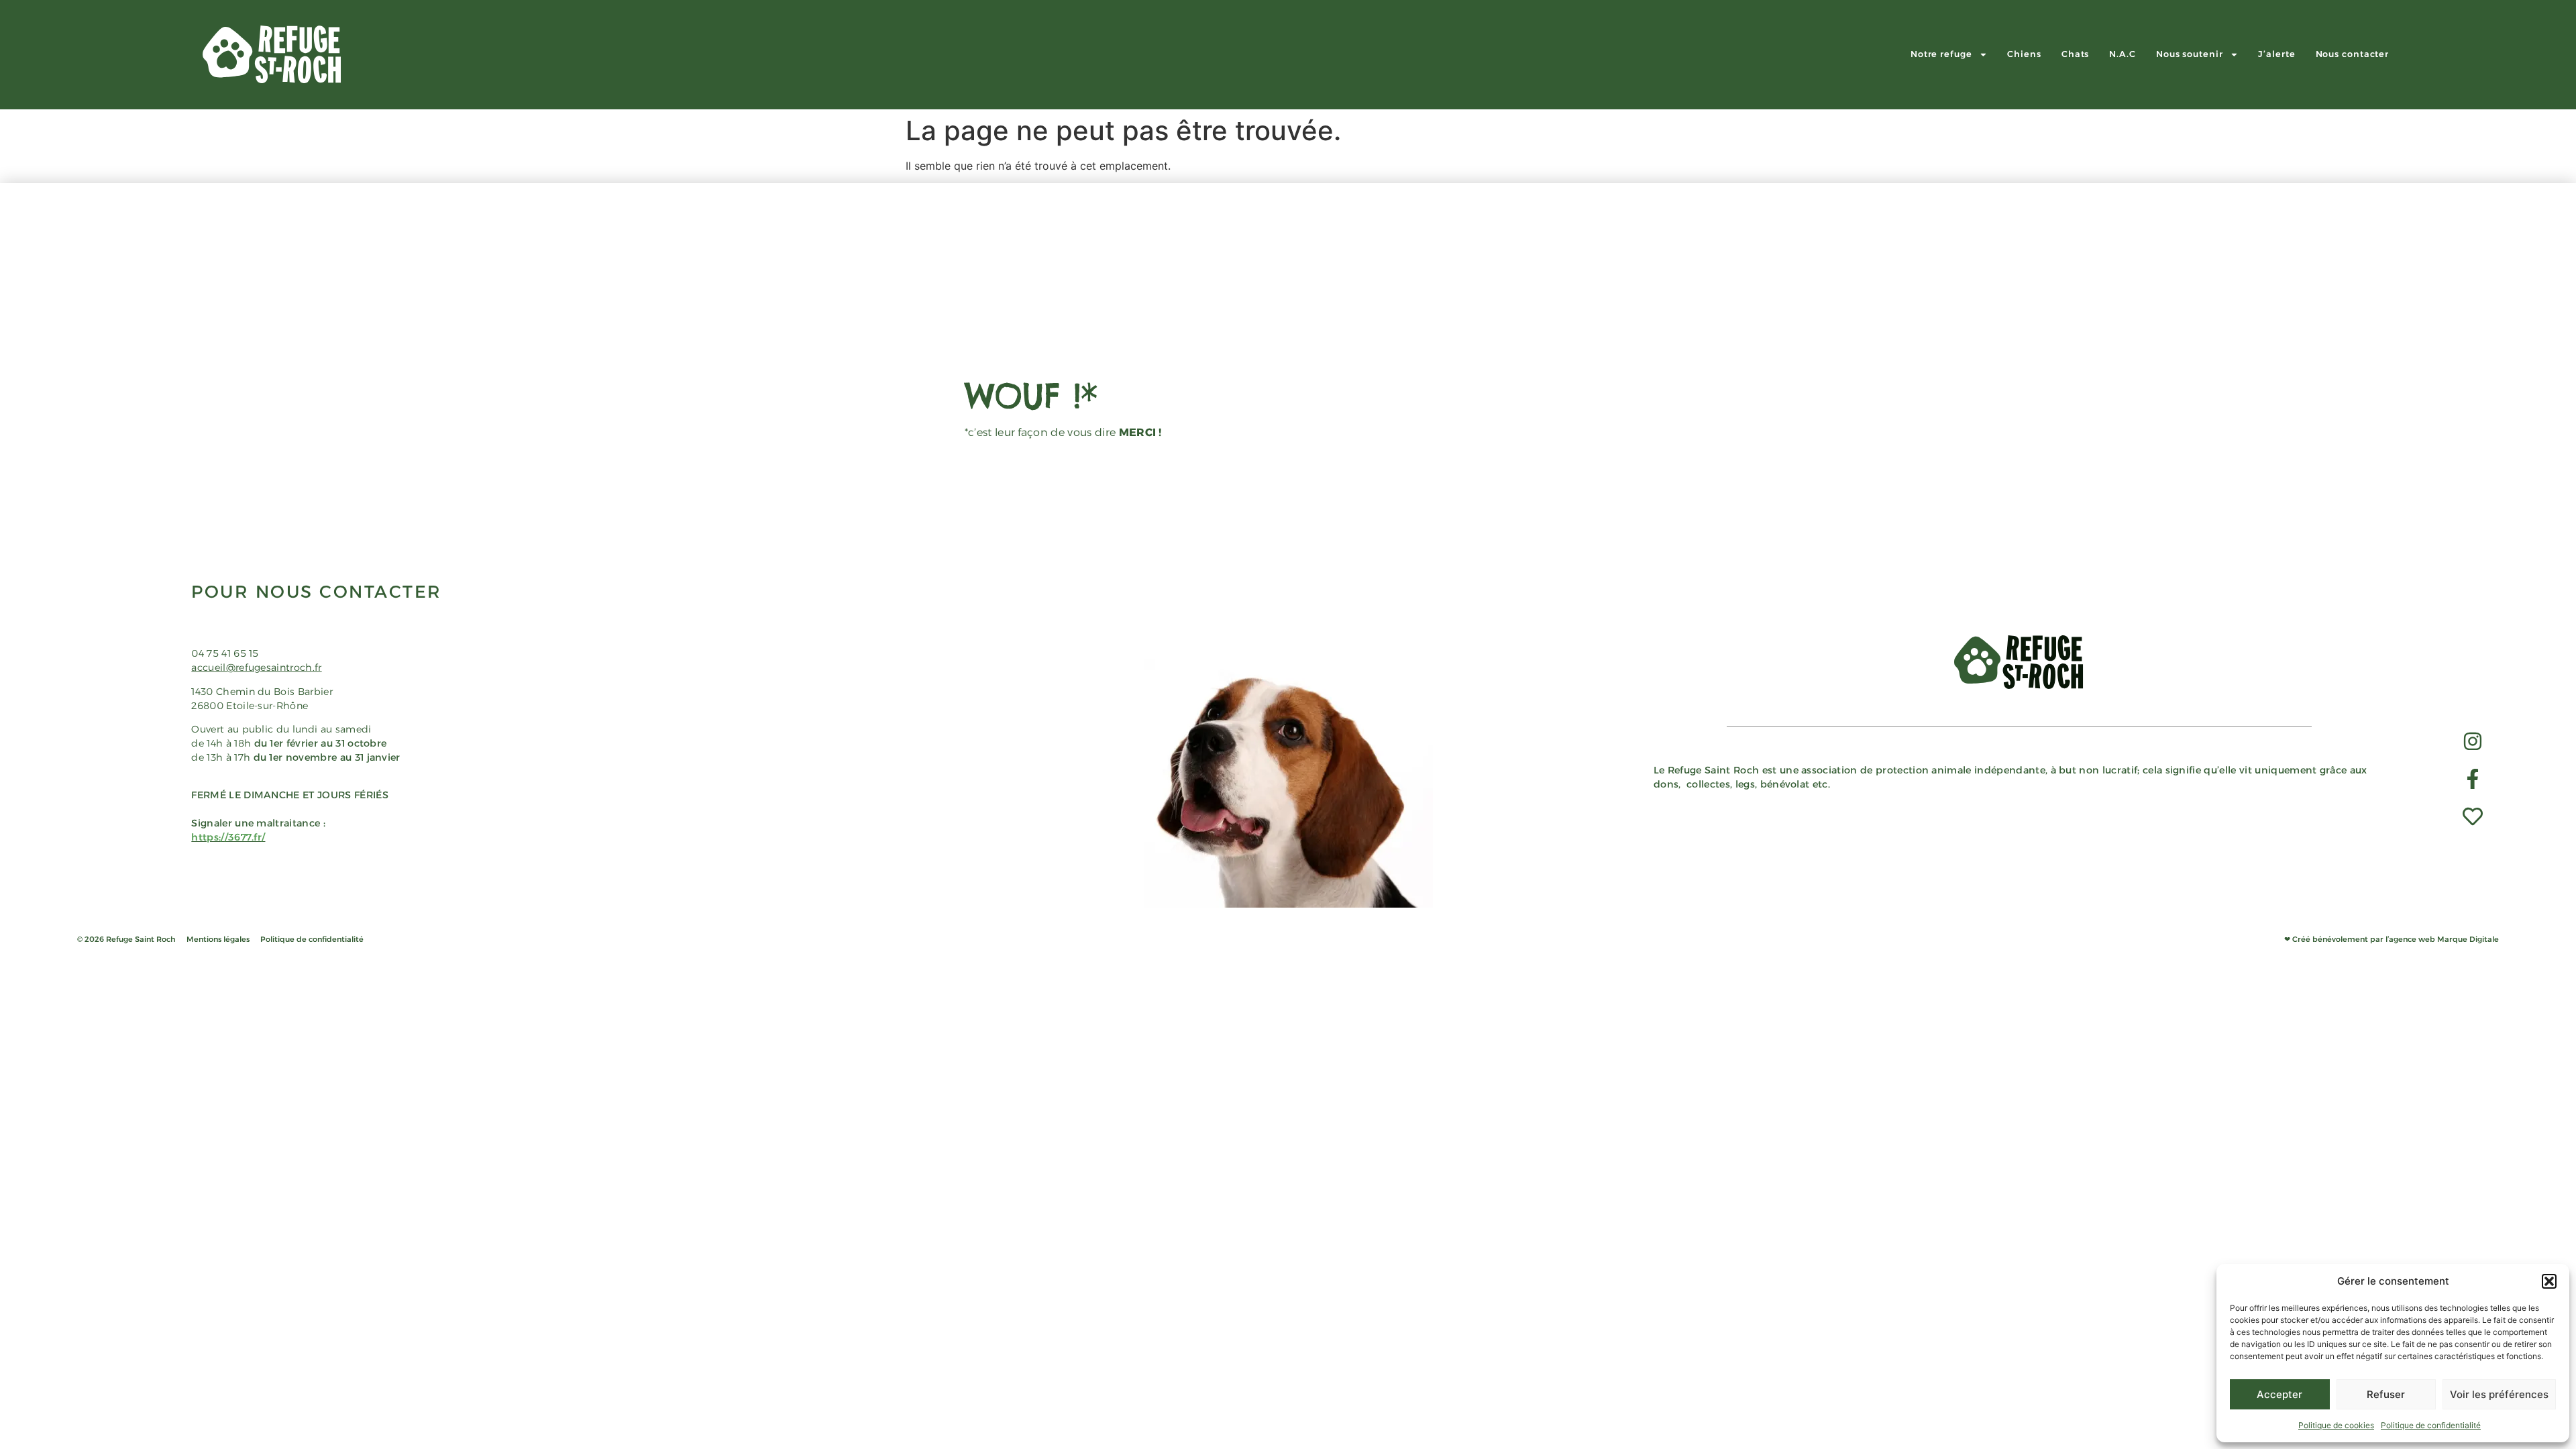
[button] (2549, 1281)
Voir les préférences (2499, 1394)
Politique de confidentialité (2431, 1425)
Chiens (2024, 54)
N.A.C (2123, 54)
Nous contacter (2353, 54)
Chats (2076, 54)
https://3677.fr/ (228, 837)
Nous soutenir (2190, 54)
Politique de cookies (2336, 1425)
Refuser (2386, 1394)
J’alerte (2276, 54)
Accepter (2279, 1394)
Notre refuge (1941, 54)
